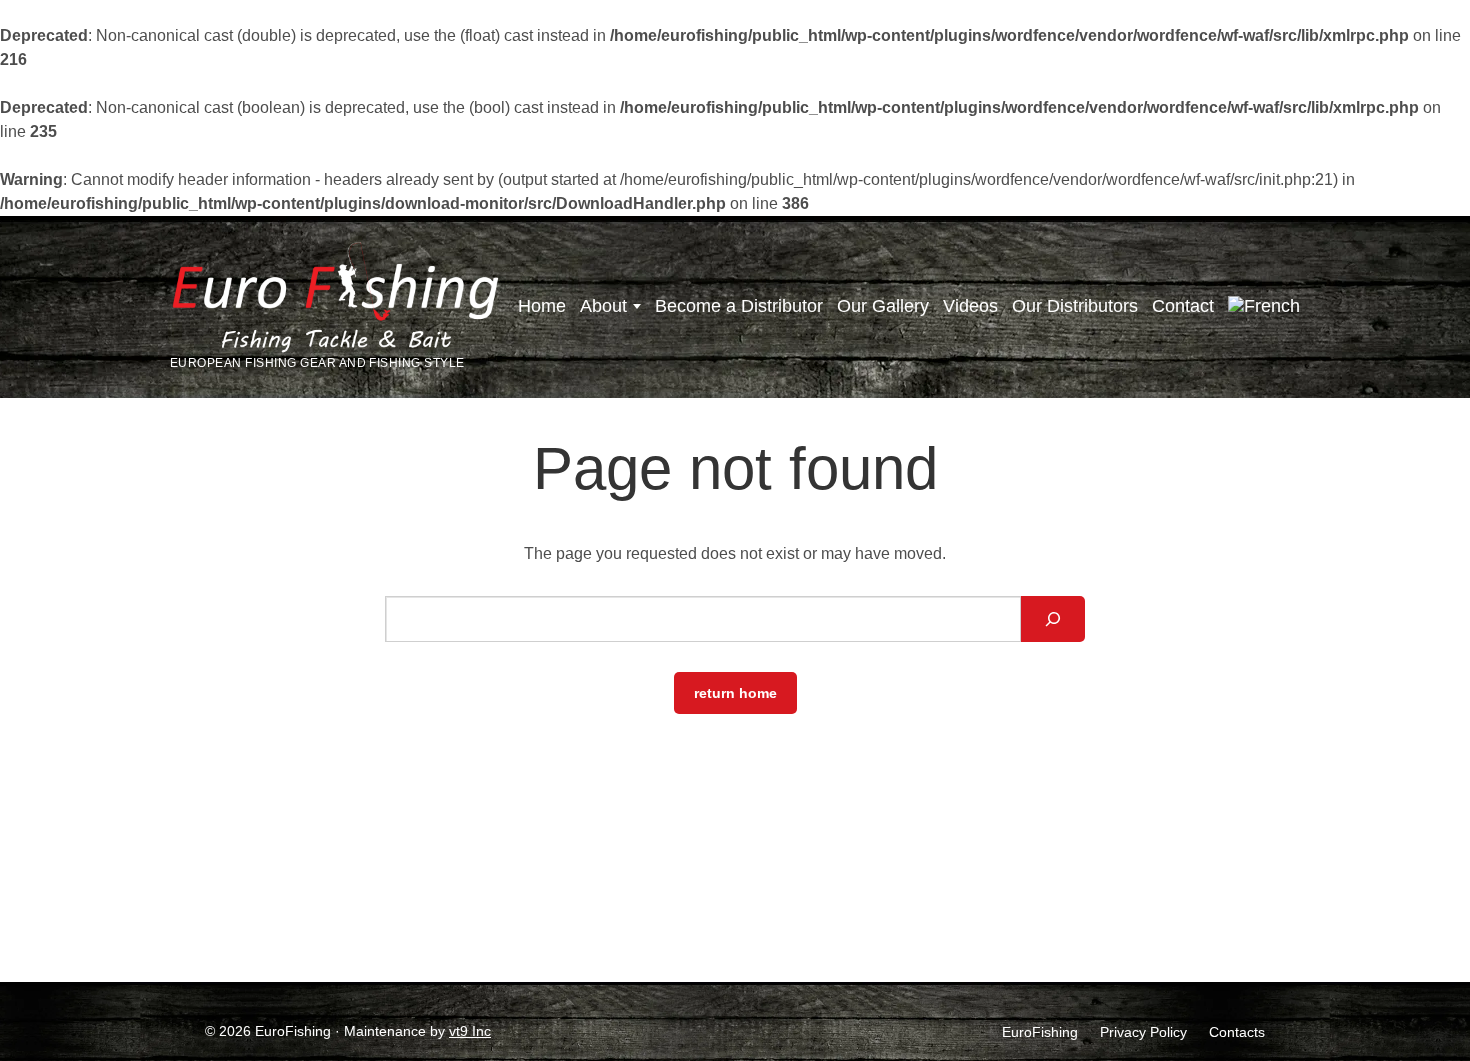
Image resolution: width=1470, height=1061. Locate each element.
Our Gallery (883, 306)
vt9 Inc (470, 1031)
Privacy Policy (1143, 1032)
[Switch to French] (1264, 307)
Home (542, 306)
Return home (735, 693)
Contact (1183, 306)
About (603, 306)
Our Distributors (1075, 306)
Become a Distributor (739, 306)
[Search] (1053, 619)
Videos (970, 306)
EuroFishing (1040, 1032)
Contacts (1237, 1032)
